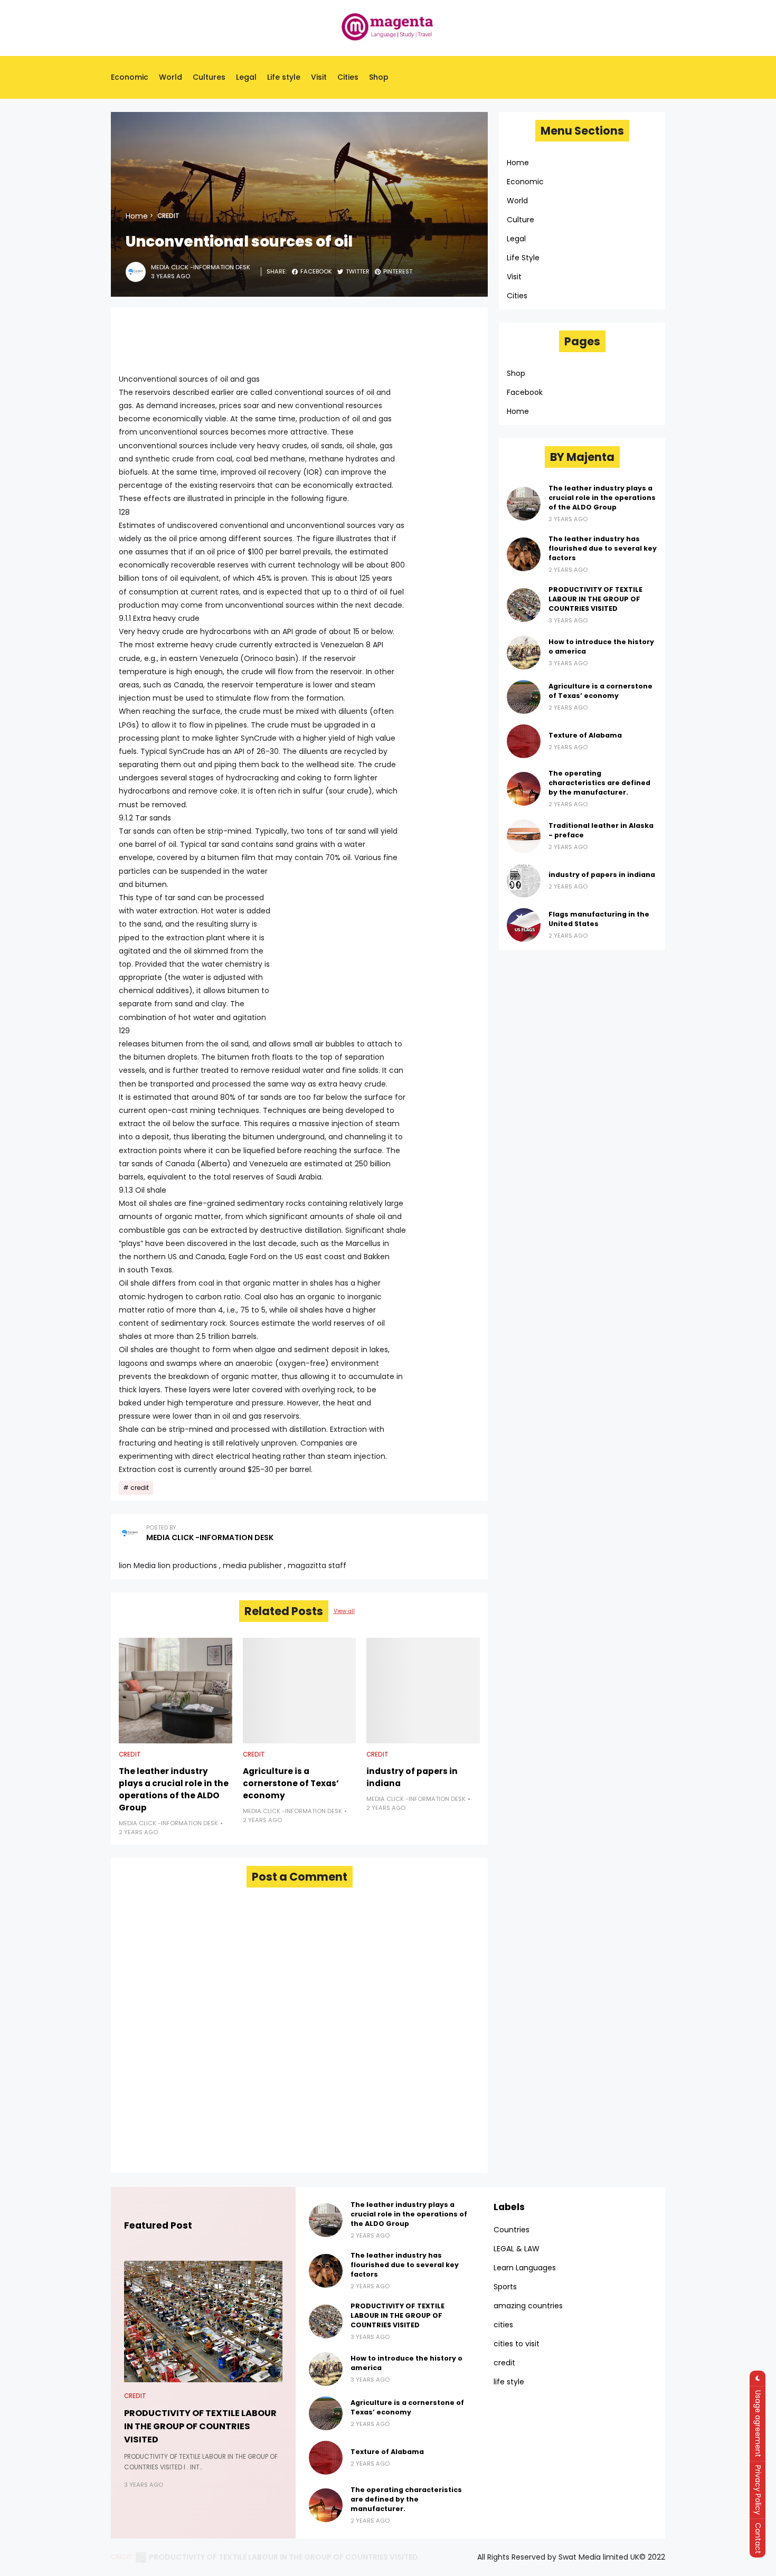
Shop (379, 77)
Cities (348, 77)
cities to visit (517, 2344)
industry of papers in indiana (412, 1777)
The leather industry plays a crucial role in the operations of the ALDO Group (174, 1789)
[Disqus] (299, 2030)
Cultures (209, 77)
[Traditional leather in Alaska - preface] (524, 836)
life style (509, 2382)
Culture (521, 220)
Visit (319, 77)
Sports (505, 2287)
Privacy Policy (758, 2490)
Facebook (525, 392)
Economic (130, 77)
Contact (758, 2538)
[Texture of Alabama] (524, 741)
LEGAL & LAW (517, 2249)
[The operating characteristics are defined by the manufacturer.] (524, 789)
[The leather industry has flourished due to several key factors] (524, 554)
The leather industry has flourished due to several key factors (603, 548)
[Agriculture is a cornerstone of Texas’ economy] (300, 1691)
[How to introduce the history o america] (524, 653)
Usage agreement (758, 2424)
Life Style (523, 258)
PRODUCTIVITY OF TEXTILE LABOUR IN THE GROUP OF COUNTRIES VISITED (595, 599)
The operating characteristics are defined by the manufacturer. (599, 783)
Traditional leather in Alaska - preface (601, 830)
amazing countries (528, 2306)
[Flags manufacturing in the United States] (524, 925)
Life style (284, 77)
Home (137, 216)
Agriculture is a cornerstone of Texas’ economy (291, 1783)
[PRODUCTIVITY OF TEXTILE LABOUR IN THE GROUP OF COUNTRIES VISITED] (524, 605)
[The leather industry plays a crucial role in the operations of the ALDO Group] (176, 1691)
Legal (246, 77)
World (171, 77)
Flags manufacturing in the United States (599, 919)
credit (168, 216)
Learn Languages (525, 2268)
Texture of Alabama (585, 735)
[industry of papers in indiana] (423, 1691)
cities (503, 2325)
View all (344, 1611)
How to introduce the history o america (601, 647)
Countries (512, 2230)
